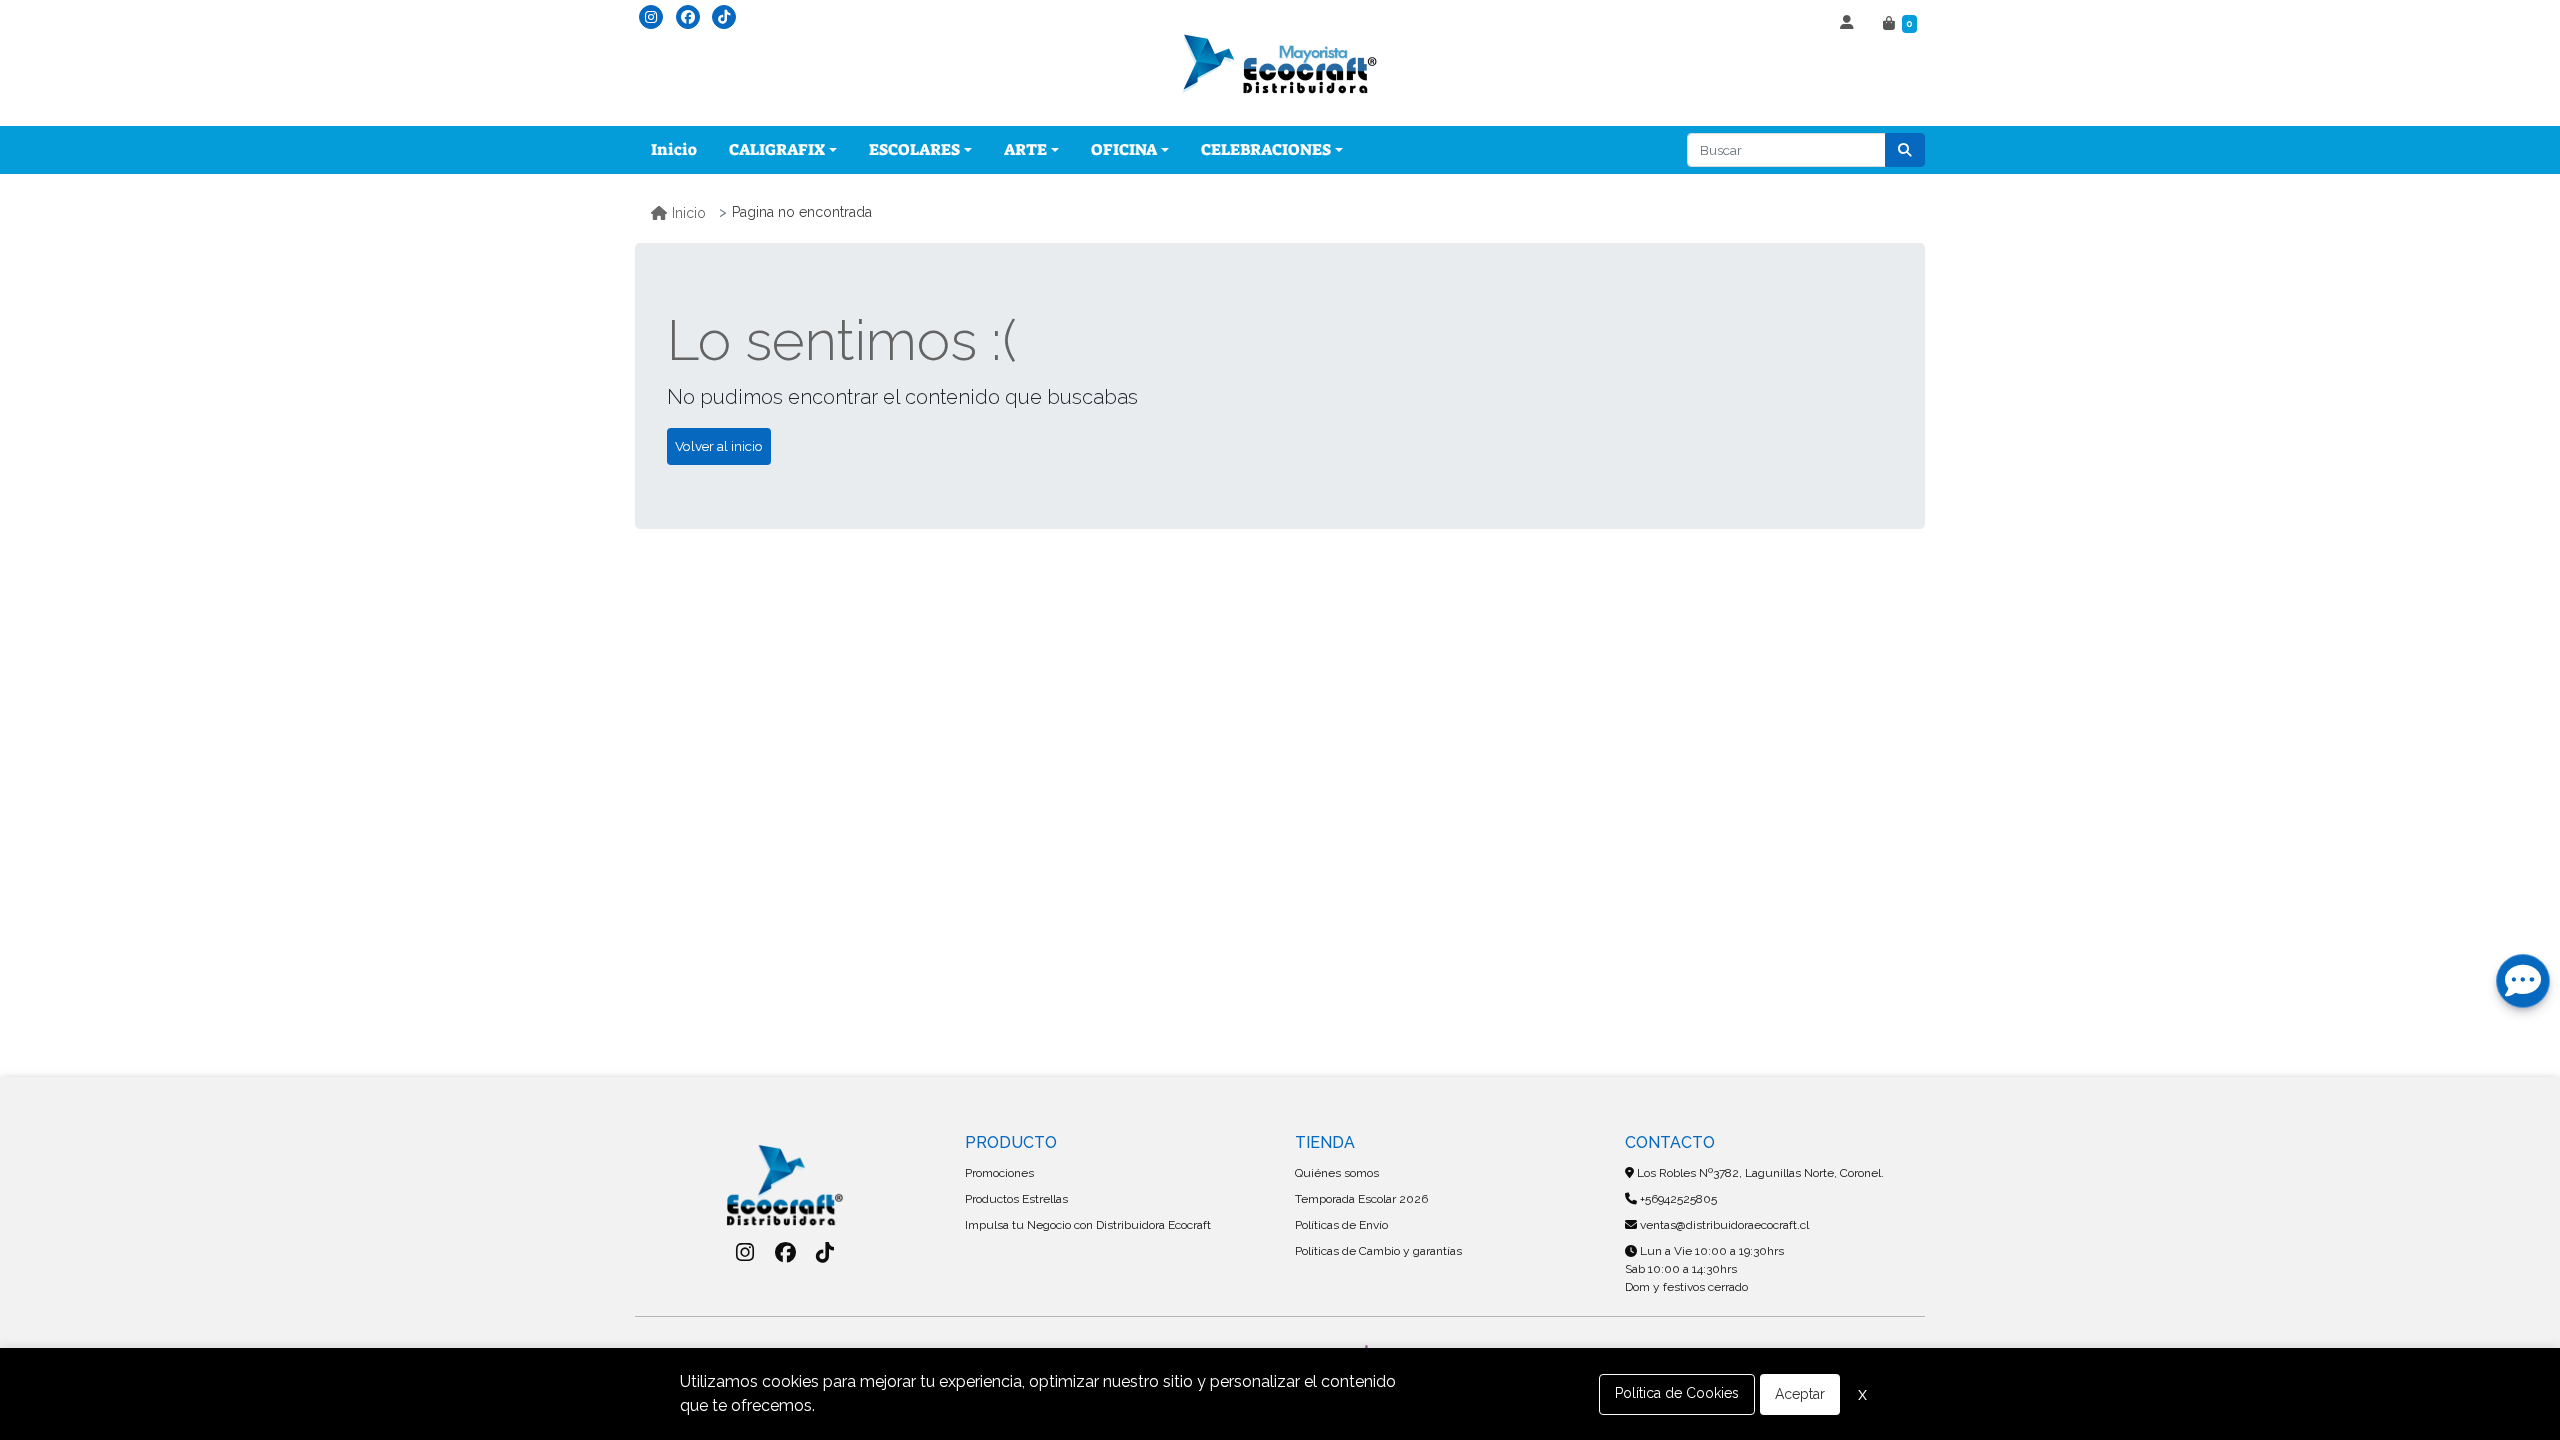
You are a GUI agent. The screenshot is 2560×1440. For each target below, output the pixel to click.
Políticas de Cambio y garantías (1378, 1251)
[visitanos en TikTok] (724, 17)
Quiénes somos (1337, 1173)
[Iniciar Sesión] (1849, 24)
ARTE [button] (1025, 149)
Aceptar (1800, 1394)
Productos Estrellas (1016, 1199)
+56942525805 (1677, 1199)
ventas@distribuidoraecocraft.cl (1723, 1225)
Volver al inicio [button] (719, 446)
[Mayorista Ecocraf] (1280, 65)
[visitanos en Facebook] (688, 17)
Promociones (999, 1173)
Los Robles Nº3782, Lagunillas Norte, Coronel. (1759, 1173)
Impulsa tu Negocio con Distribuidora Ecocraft (1088, 1225)
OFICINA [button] (1124, 149)
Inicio (674, 149)
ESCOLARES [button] (914, 149)
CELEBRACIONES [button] (1266, 149)
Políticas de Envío (1341, 1225)
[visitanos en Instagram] (651, 17)
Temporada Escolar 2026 (1361, 1199)
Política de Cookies (1677, 1393)
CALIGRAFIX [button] (777, 149)
